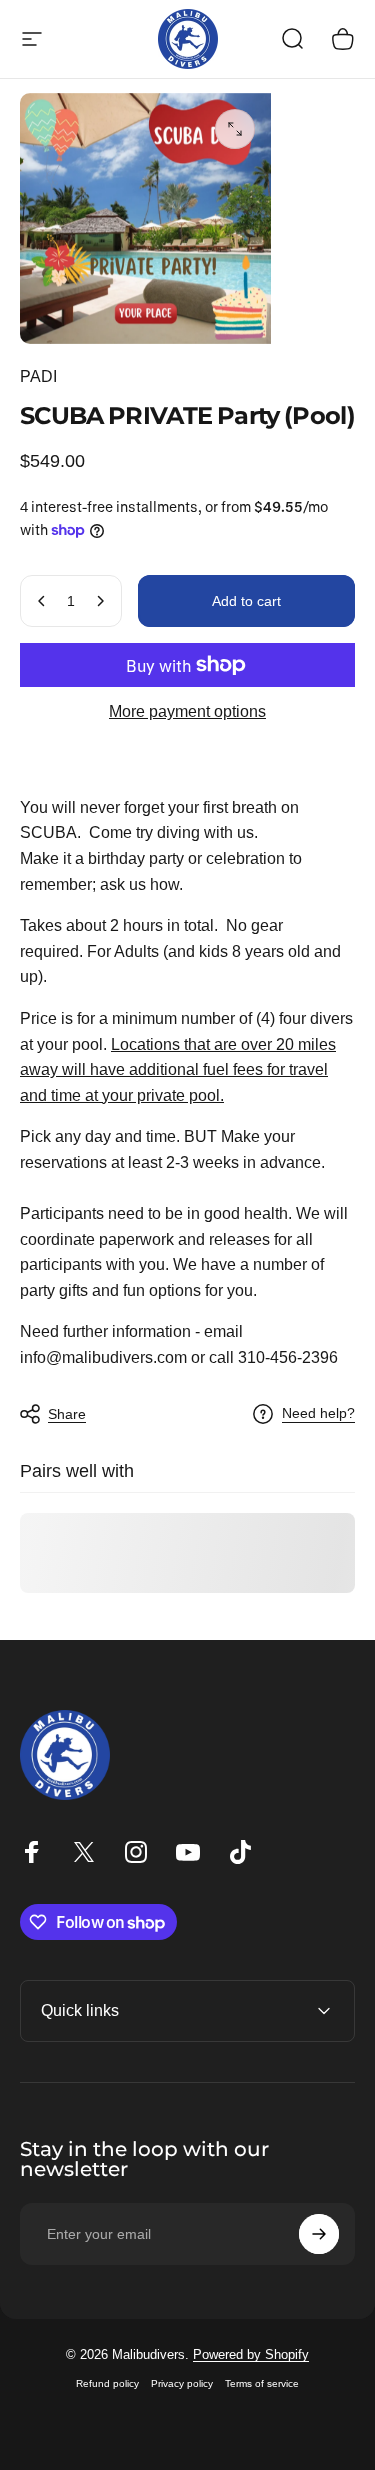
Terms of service (262, 2383)
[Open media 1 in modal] (235, 129)
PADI (38, 376)
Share (67, 1414)
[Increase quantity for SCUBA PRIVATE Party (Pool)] (100, 601)
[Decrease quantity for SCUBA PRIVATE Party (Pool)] (42, 601)
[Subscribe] (319, 2234)
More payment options (187, 711)
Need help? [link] (318, 1413)
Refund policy (107, 2383)
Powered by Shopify (251, 2354)
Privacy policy (182, 2383)
